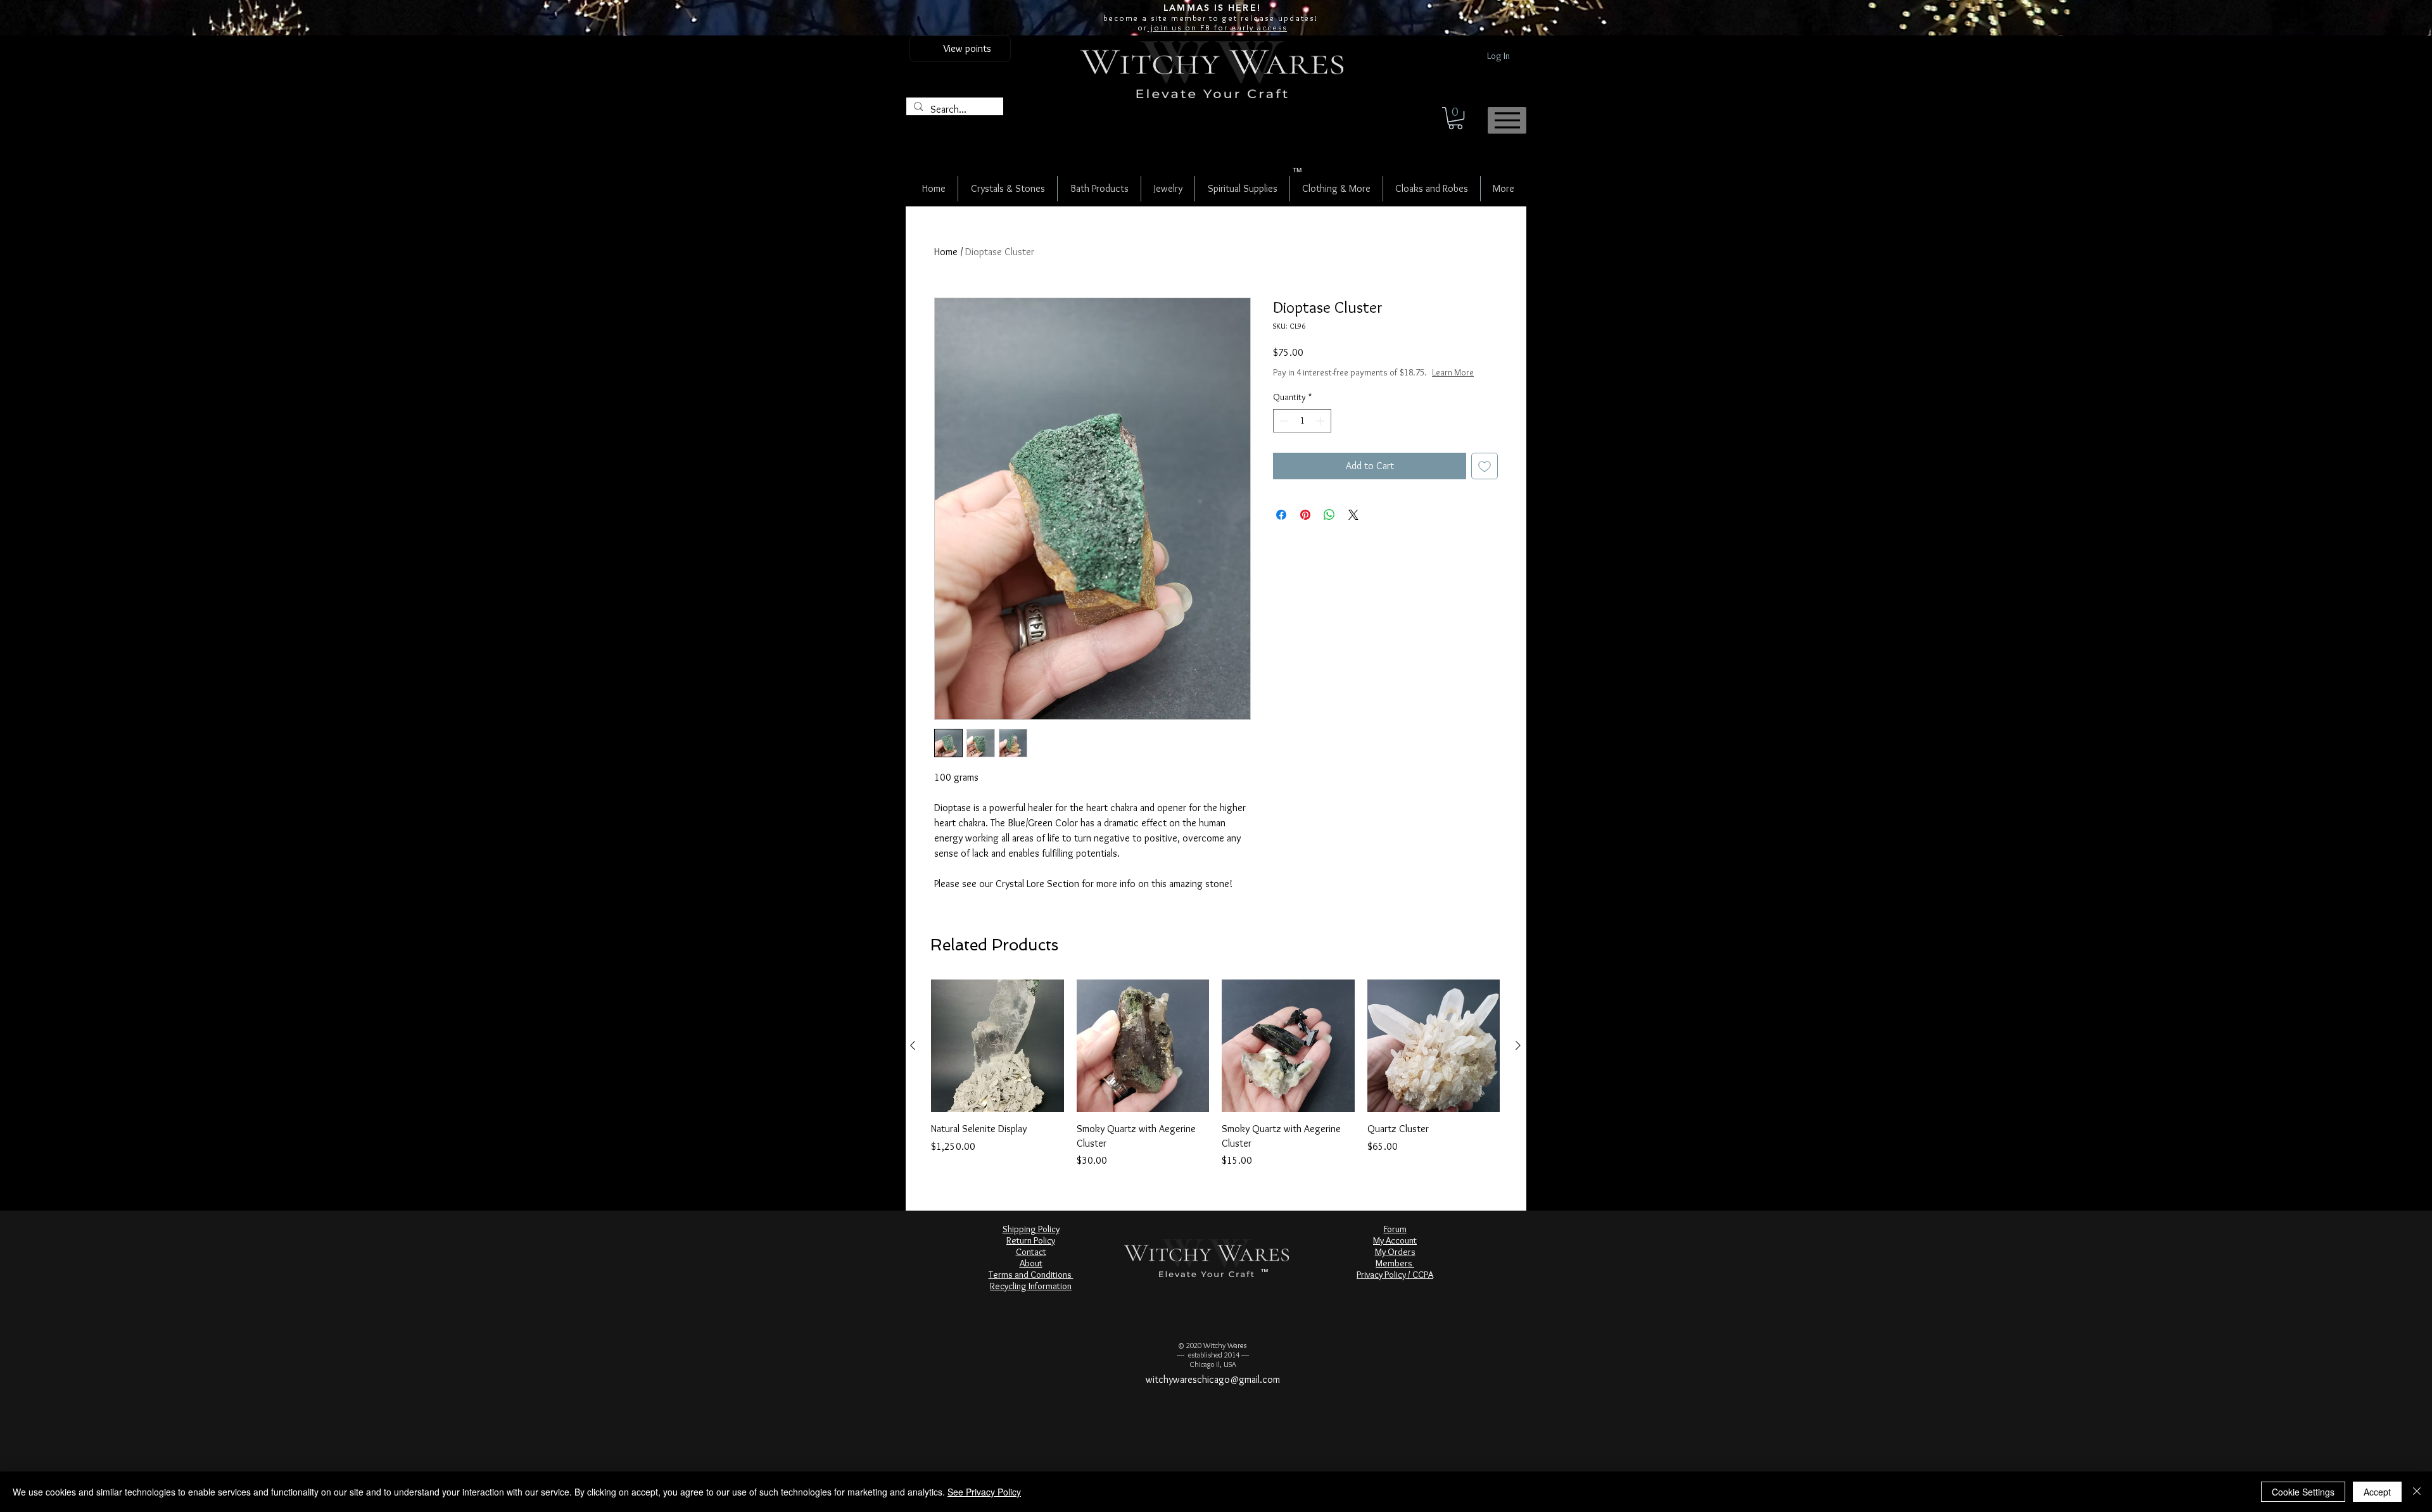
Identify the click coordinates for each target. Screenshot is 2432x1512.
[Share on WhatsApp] (1329, 515)
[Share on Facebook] (1281, 515)
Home (946, 252)
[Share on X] (1353, 515)
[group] (1215, 1074)
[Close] (2417, 1492)
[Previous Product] (913, 1045)
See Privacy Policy (984, 1492)
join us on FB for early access (1217, 27)
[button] (1455, 118)
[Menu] (1507, 120)
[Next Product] (1518, 1045)
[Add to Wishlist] (1485, 466)
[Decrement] (1283, 421)
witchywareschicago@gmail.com (1213, 1379)
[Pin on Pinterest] (1305, 515)
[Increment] (1321, 421)
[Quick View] (997, 1046)
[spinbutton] (1302, 421)
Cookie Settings (2303, 1492)
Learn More (1453, 372)
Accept (2377, 1492)
